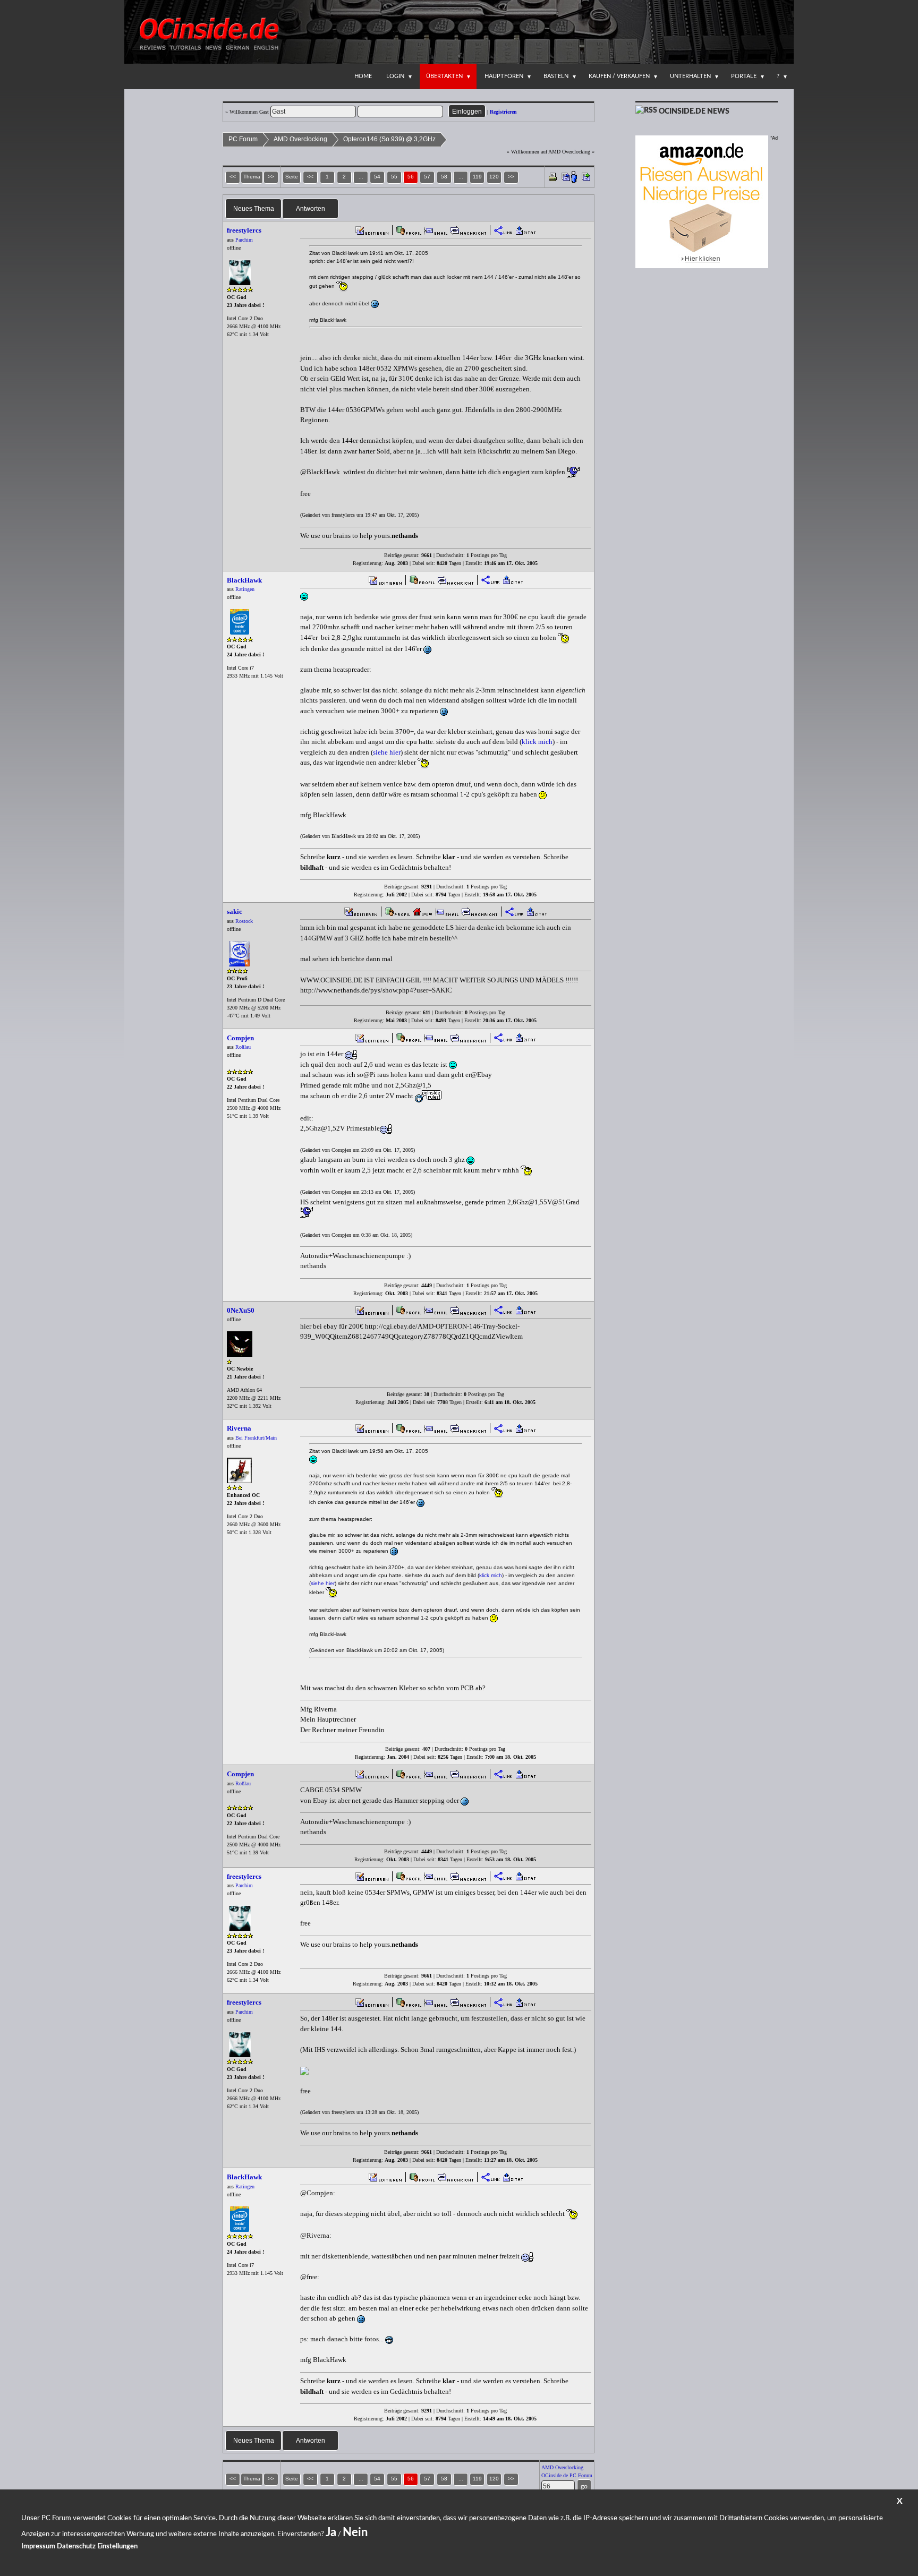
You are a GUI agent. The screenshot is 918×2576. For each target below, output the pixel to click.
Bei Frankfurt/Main (256, 1438)
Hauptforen (504, 76)
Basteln (556, 76)
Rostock (244, 921)
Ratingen (245, 589)
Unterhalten (690, 76)
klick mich (537, 742)
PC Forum (243, 139)
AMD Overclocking (300, 139)
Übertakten (444, 76)
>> (511, 177)
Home (363, 76)
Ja (331, 2532)
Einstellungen (117, 2547)
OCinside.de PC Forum (567, 2475)
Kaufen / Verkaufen (619, 76)
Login (395, 76)
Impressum (38, 2547)
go (584, 2486)
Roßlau (243, 1047)
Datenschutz (76, 2547)
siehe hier (387, 752)
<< (310, 177)
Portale (744, 76)
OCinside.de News (694, 112)
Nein (355, 2532)
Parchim (244, 240)
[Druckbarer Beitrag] (553, 176)
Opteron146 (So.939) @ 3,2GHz (389, 139)
